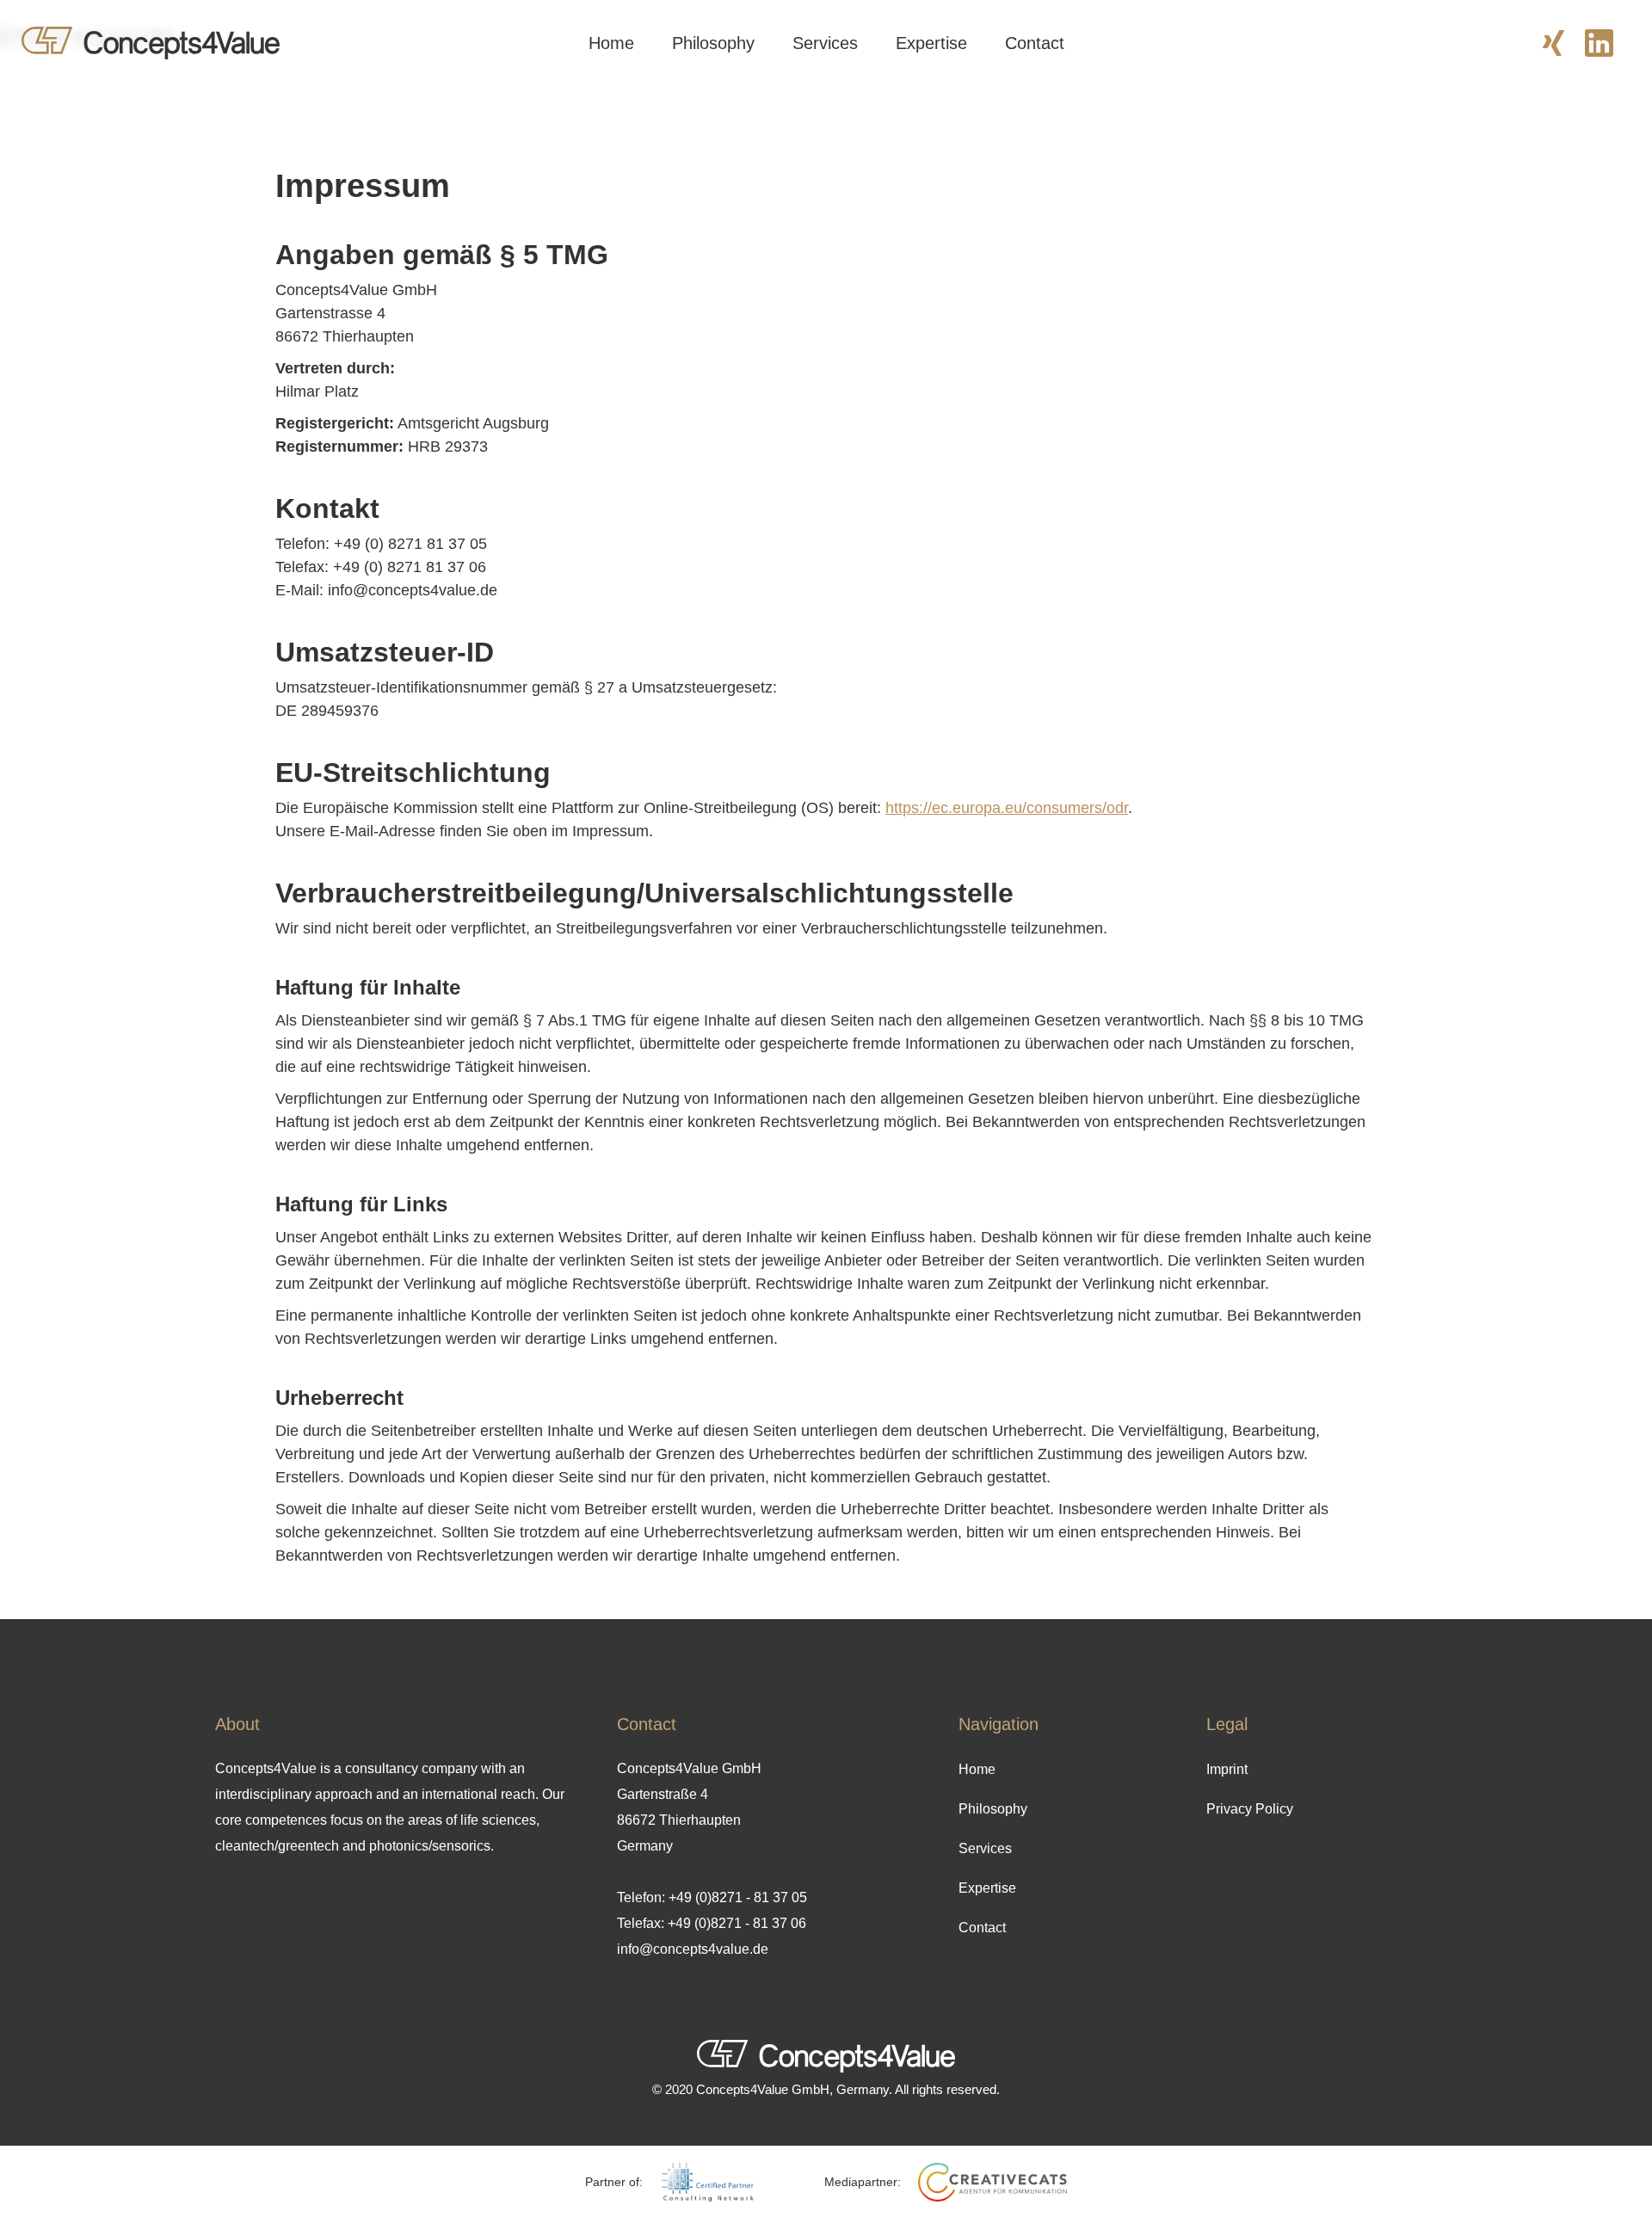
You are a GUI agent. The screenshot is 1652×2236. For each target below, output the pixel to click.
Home (611, 43)
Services (825, 43)
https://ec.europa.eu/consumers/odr (1007, 808)
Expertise (931, 43)
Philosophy (713, 43)
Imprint (1227, 1769)
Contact (1035, 43)
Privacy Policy (1250, 1809)
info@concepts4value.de (693, 1949)
